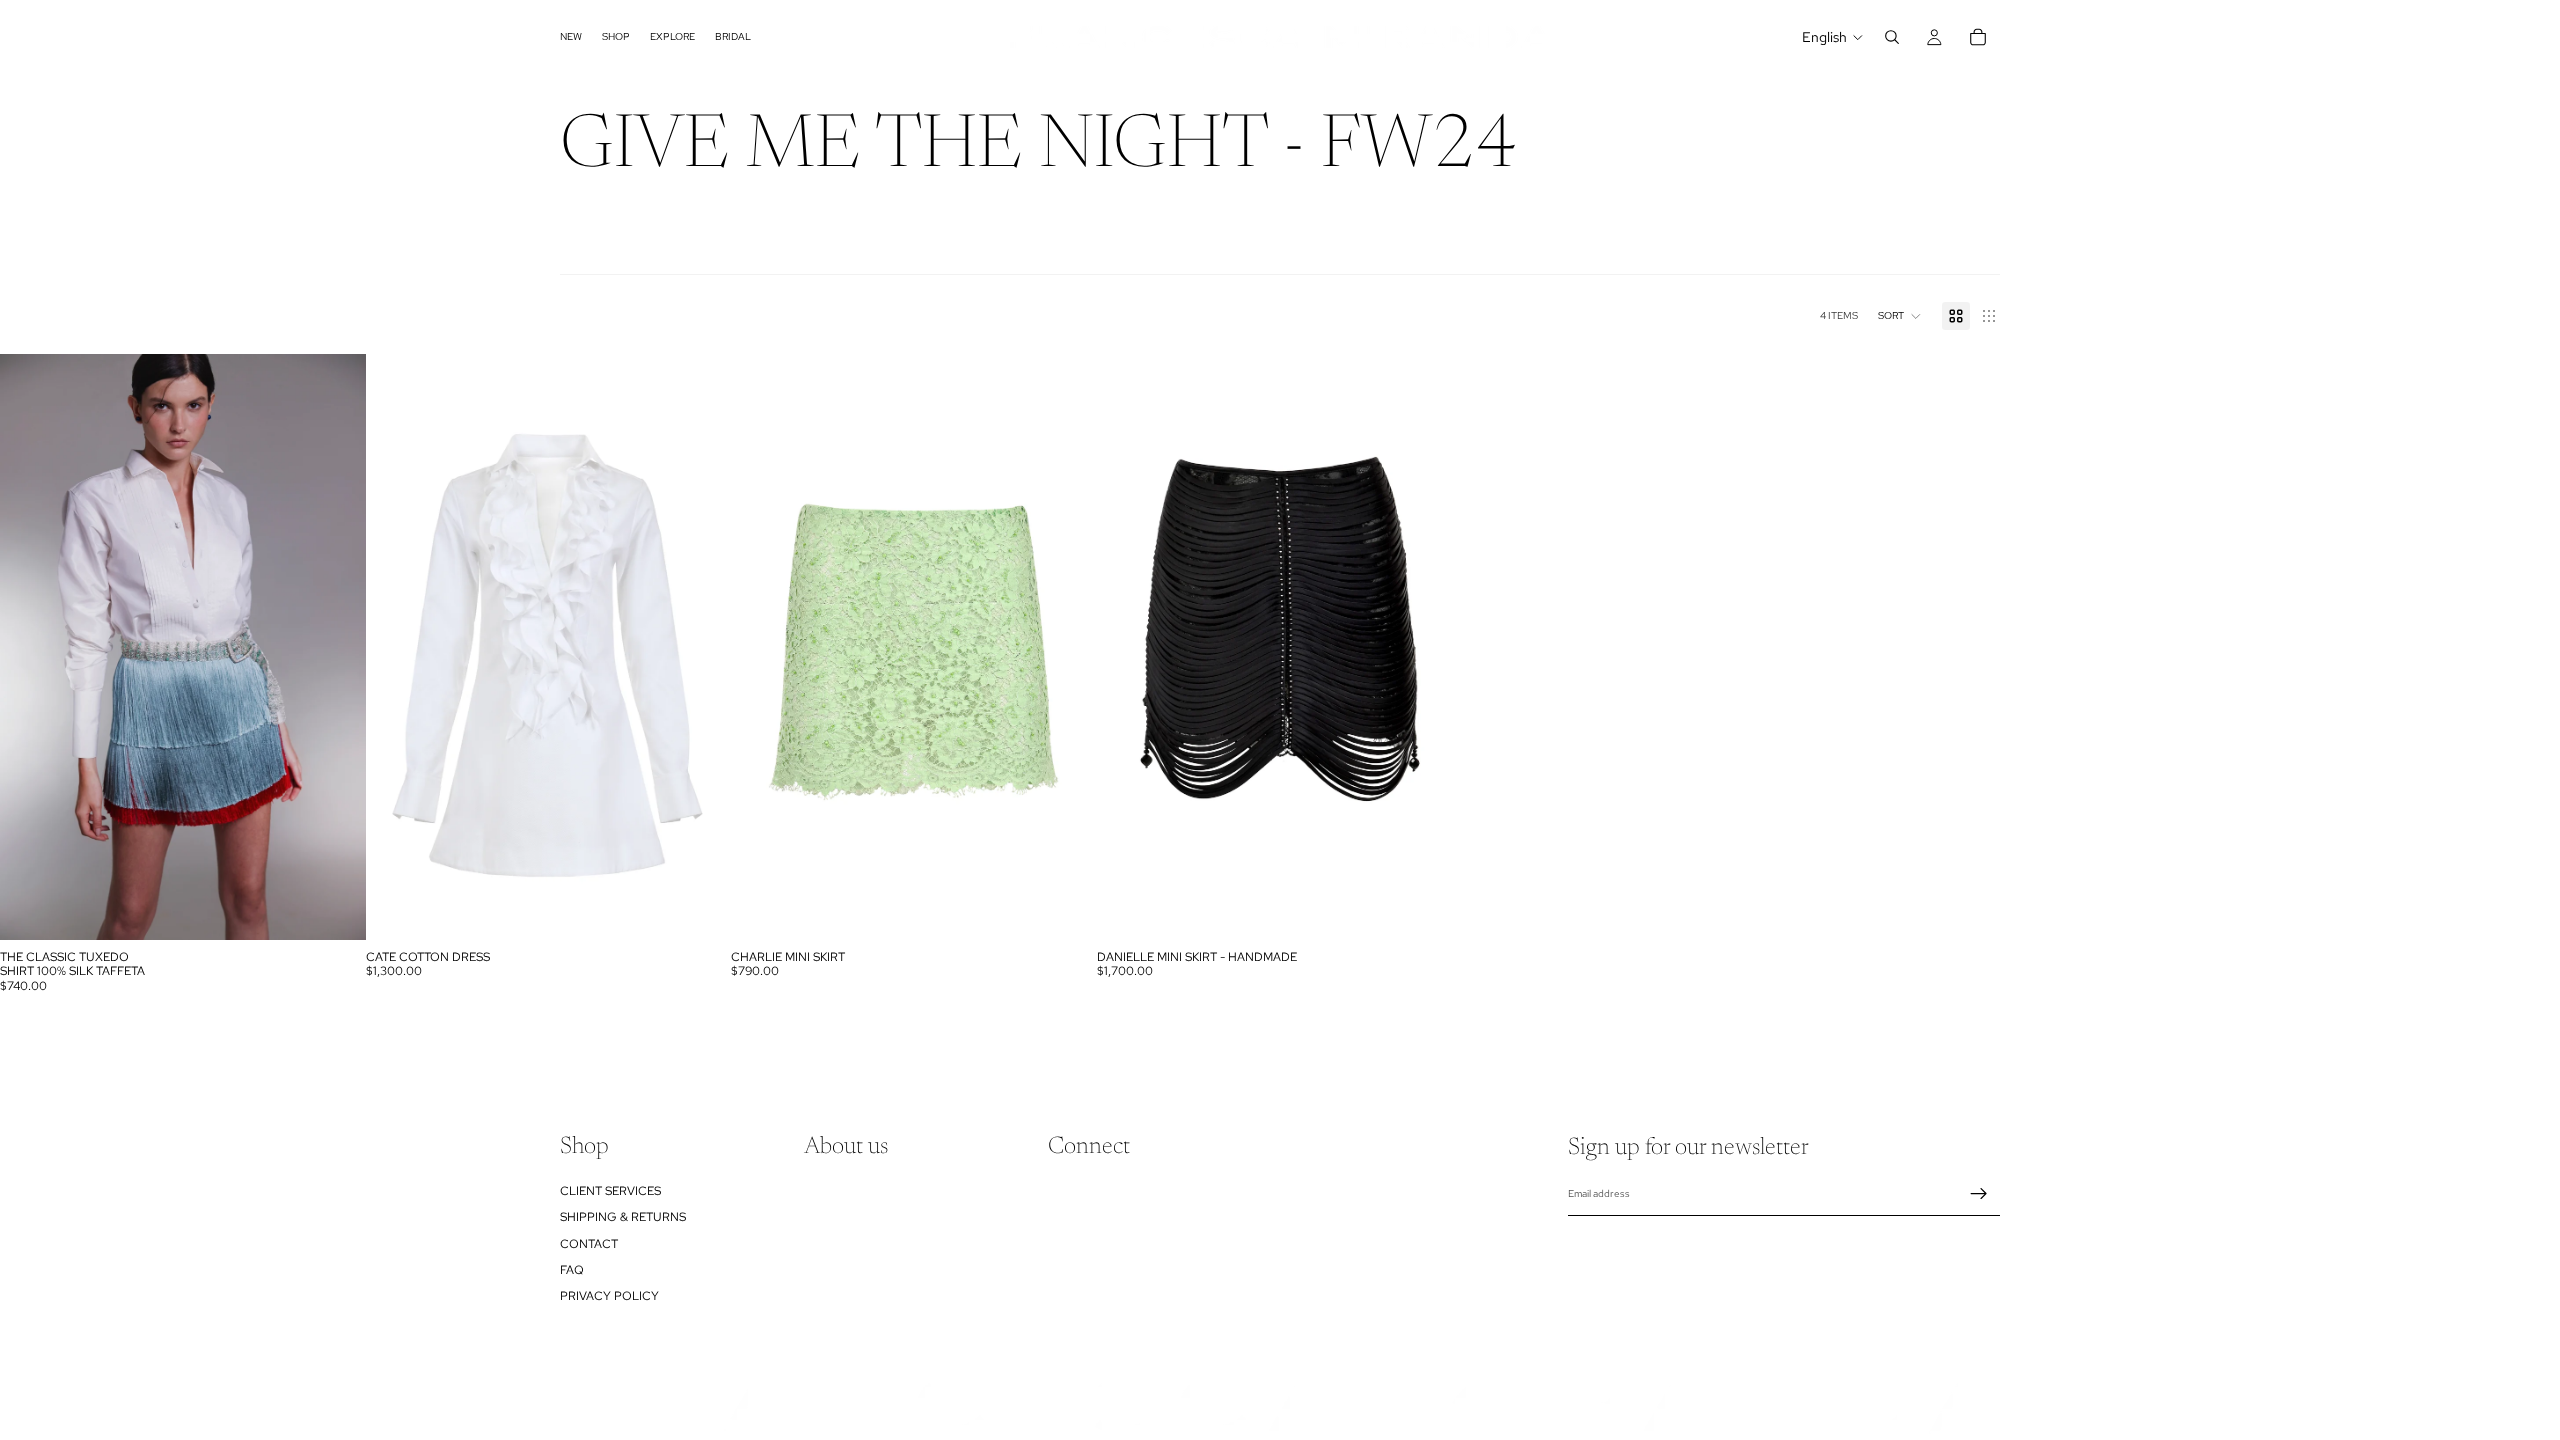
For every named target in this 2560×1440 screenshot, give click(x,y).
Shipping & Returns (623, 1217)
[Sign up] (1979, 1194)
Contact (589, 1243)
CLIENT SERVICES (610, 1191)
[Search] (1892, 37)
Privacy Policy (609, 1296)
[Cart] (1978, 37)
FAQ (572, 1270)
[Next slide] (336, 647)
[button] (1900, 316)
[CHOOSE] (335, 909)
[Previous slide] (30, 647)
